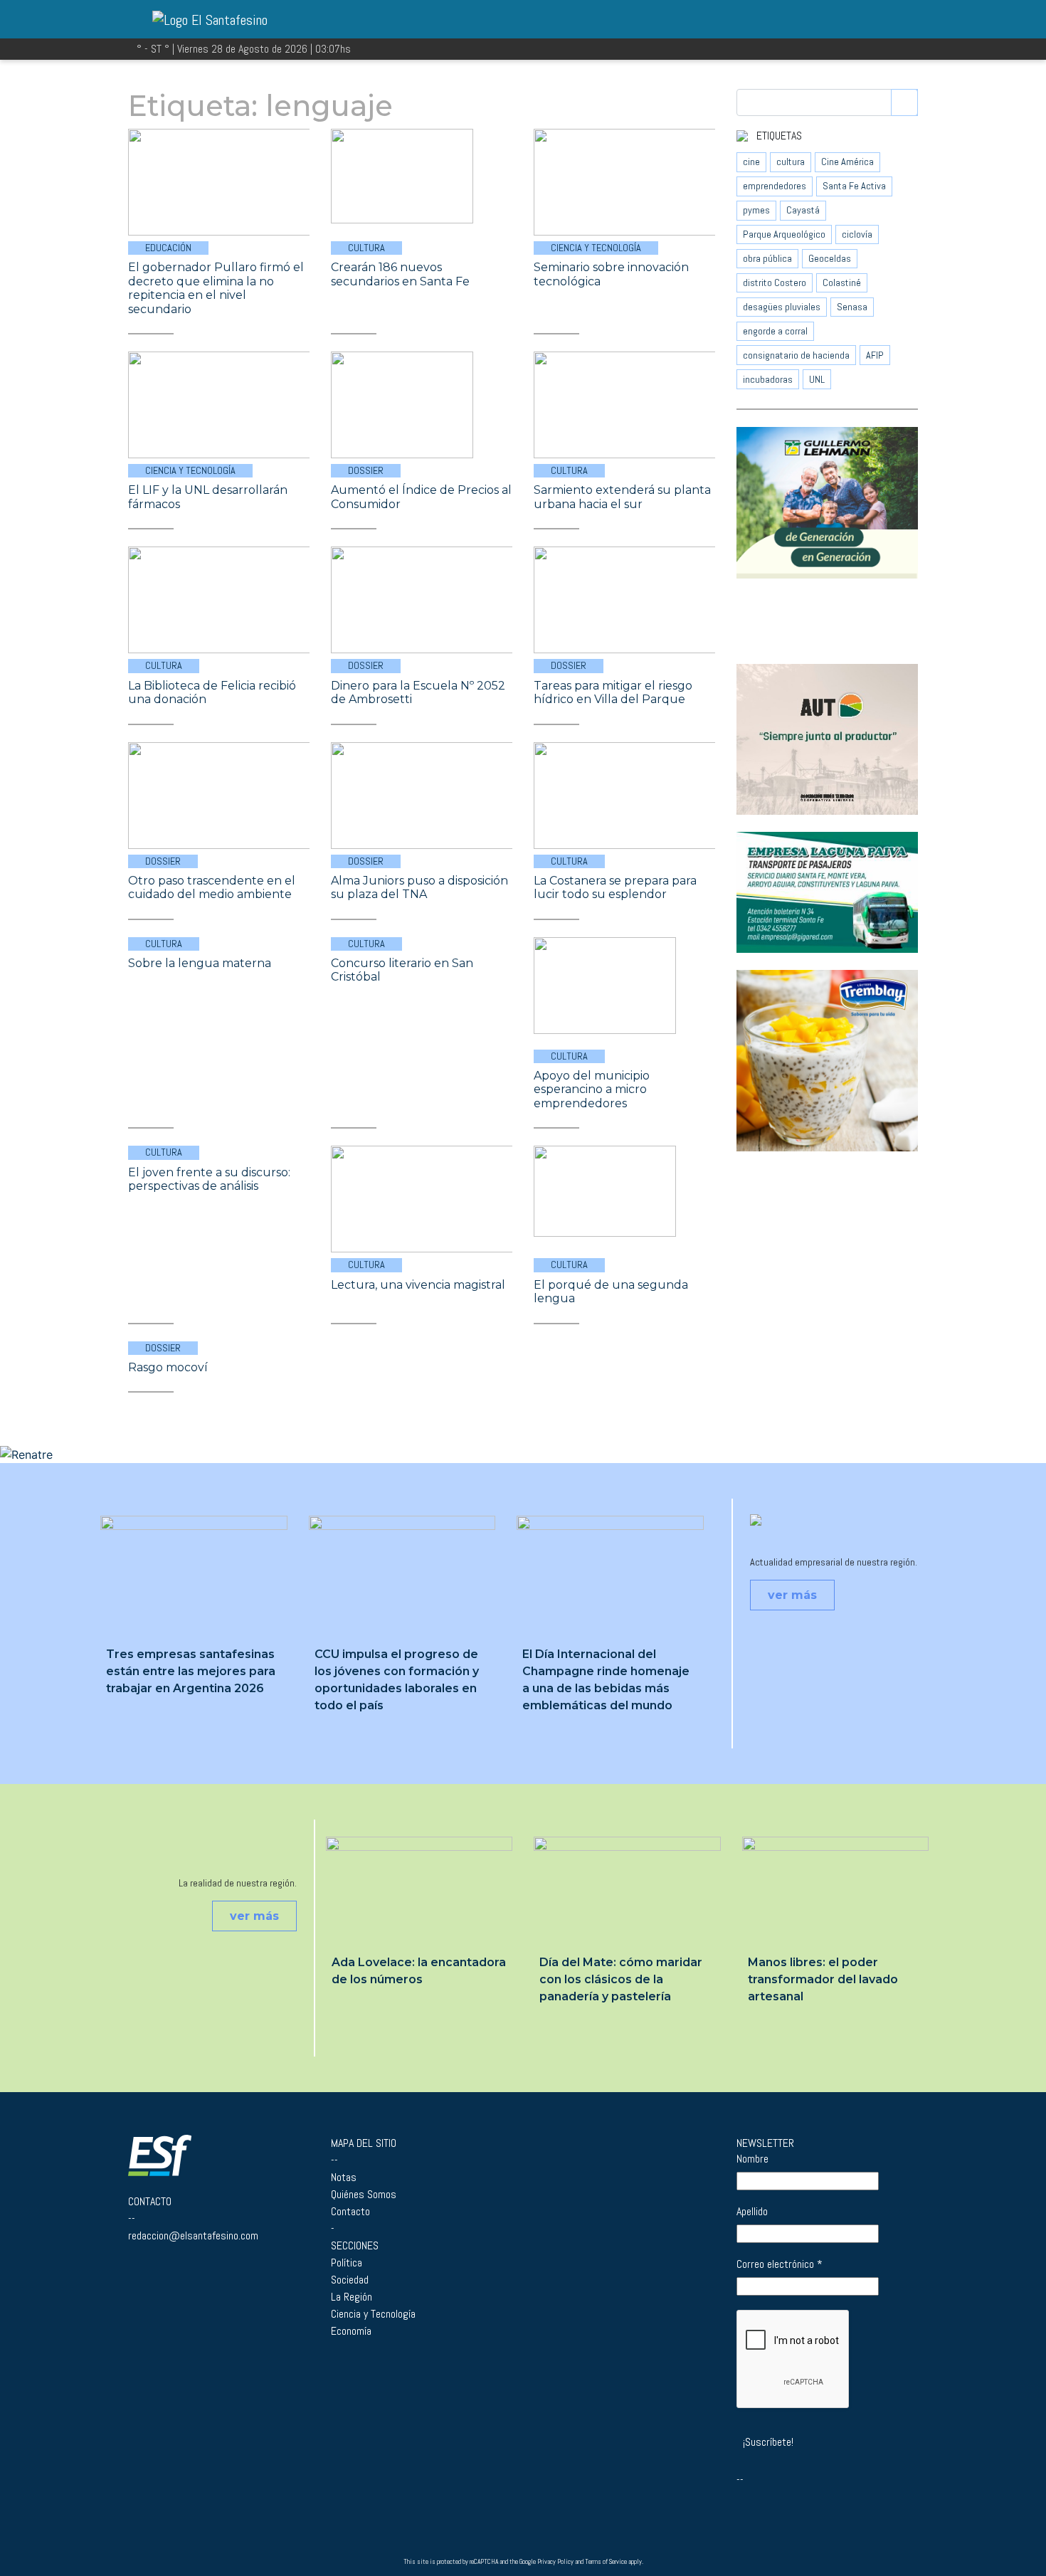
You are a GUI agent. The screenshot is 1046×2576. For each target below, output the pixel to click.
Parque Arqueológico (784, 234)
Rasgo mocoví (168, 1367)
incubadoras (768, 379)
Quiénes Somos (364, 2194)
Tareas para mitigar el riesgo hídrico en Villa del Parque (613, 693)
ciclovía (857, 234)
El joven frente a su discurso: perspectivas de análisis (209, 1179)
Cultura (366, 248)
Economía (351, 2331)
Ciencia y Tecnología (596, 248)
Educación (168, 248)
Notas (344, 2177)
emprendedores (775, 186)
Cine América (847, 162)
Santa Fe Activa (854, 186)
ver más (792, 1595)
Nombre (752, 2159)
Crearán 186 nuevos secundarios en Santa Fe (400, 274)
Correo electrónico (780, 2264)
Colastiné (842, 283)
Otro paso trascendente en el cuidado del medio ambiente (212, 888)
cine (751, 162)
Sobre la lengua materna (200, 963)
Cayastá (803, 210)
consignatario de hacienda (796, 355)
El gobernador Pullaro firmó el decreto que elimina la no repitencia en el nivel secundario (216, 288)
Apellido (752, 2212)
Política (347, 2263)
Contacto (350, 2211)
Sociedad (350, 2280)
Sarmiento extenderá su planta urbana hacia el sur (622, 497)
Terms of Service (606, 2562)
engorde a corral (775, 331)
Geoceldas (830, 258)
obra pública (767, 258)
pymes (756, 210)
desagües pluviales (782, 307)
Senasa (852, 307)
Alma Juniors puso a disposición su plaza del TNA (419, 888)
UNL (817, 379)
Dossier (366, 470)
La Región (352, 2297)
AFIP (875, 355)
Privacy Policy (555, 2562)
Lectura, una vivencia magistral (418, 1285)
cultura (791, 162)
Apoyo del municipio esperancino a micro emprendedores (592, 1089)
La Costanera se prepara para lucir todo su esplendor (615, 888)
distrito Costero (775, 283)
